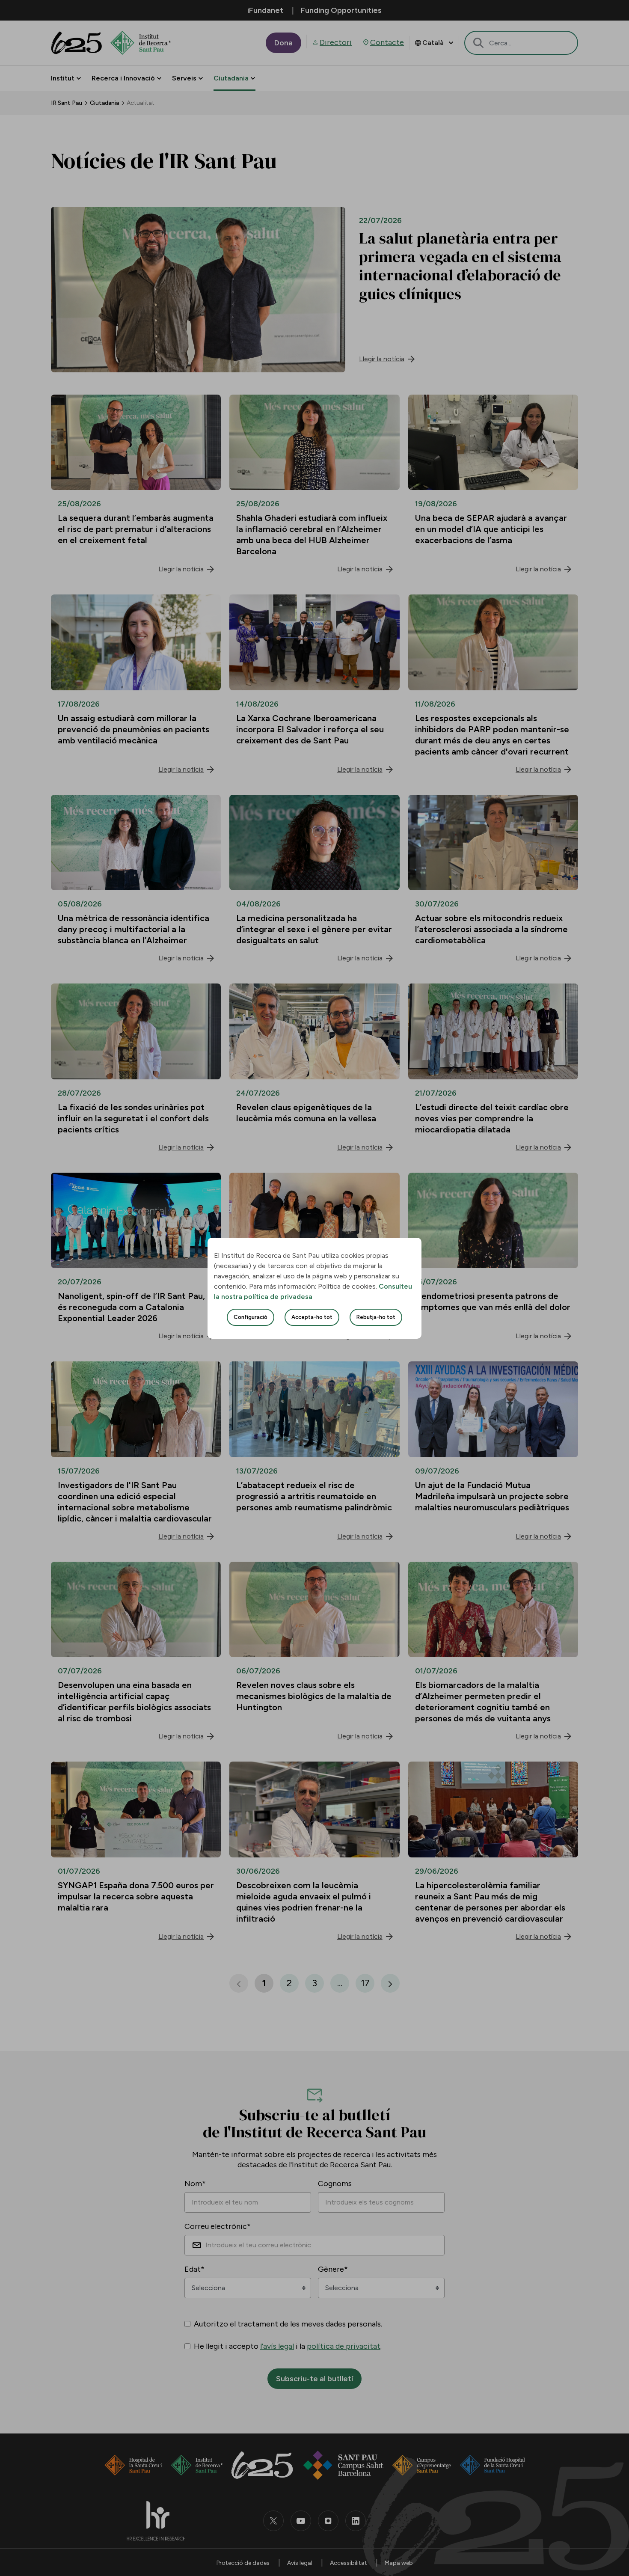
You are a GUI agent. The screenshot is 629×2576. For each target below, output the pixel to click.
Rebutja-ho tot (376, 1317)
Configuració (251, 1317)
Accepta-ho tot (312, 1317)
